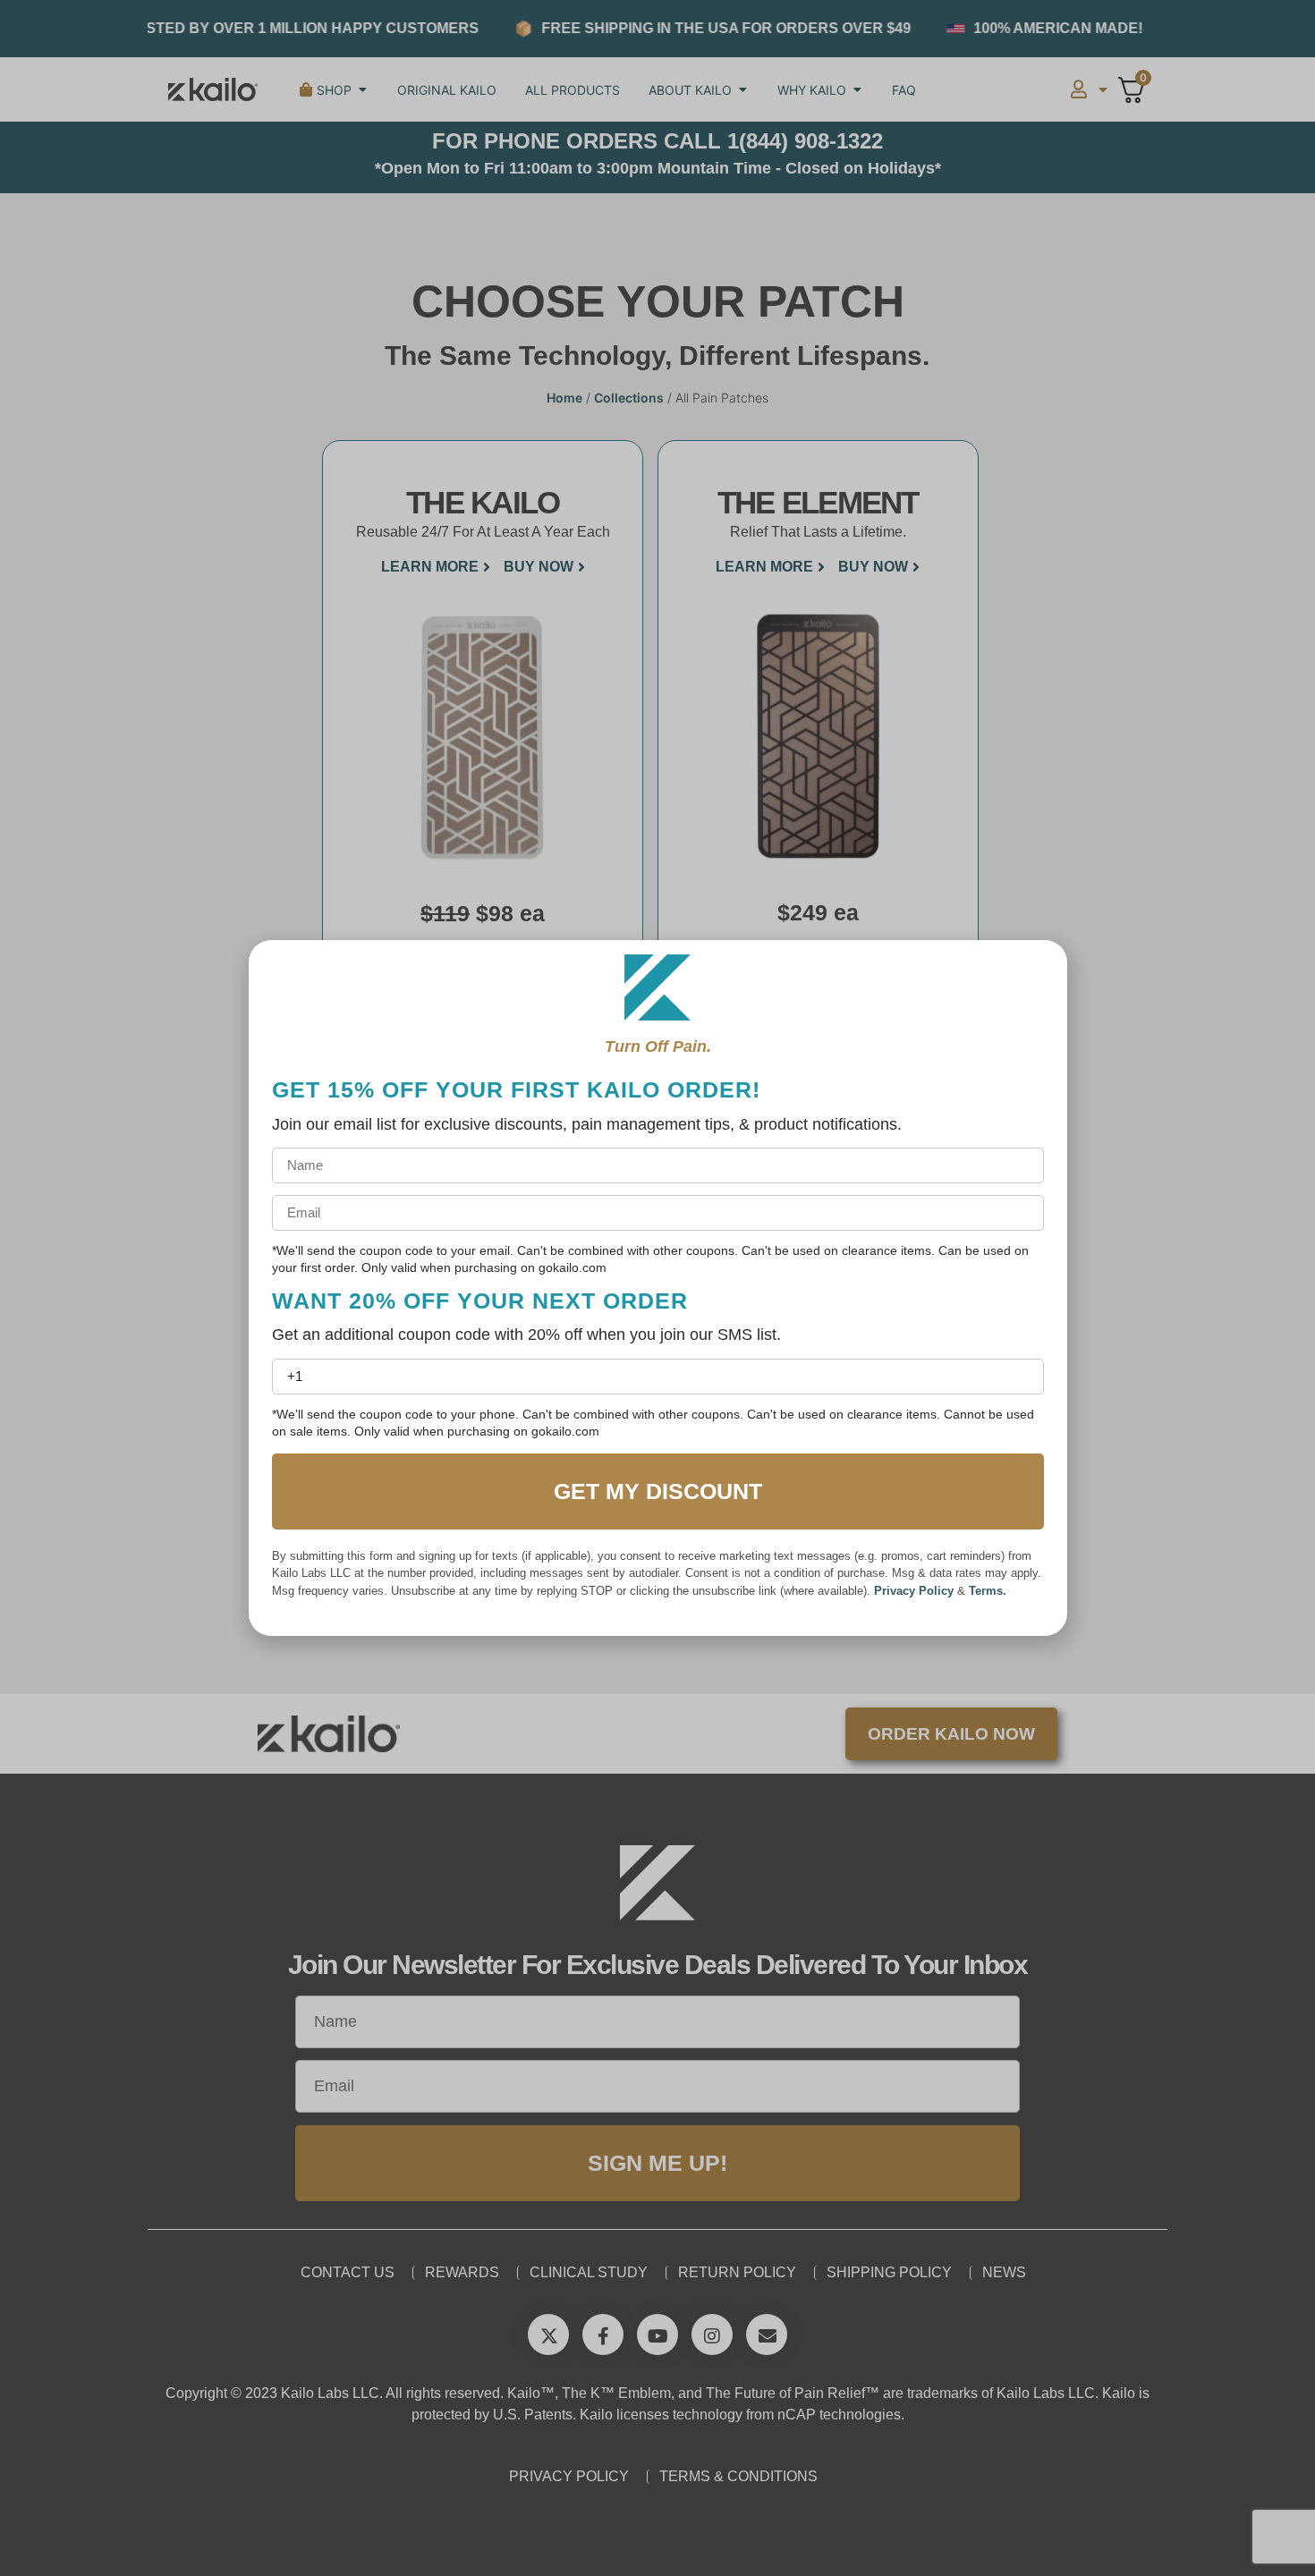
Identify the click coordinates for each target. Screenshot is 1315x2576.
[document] (657, 1288)
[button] (1036, 975)
